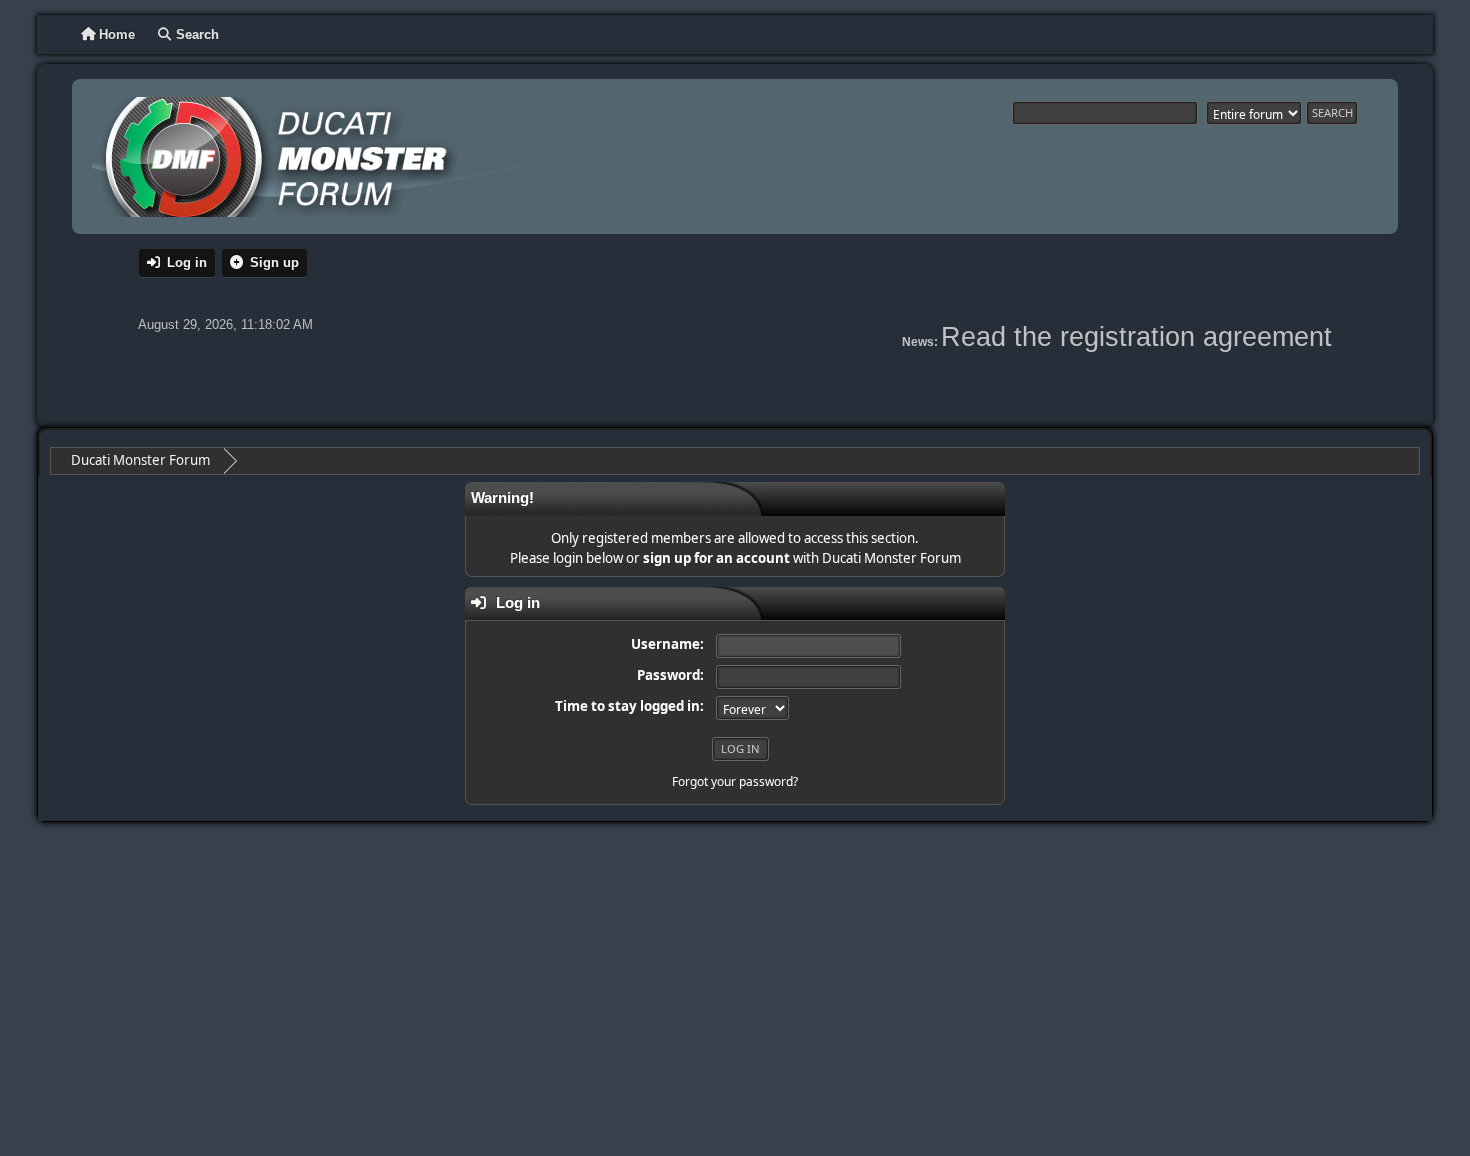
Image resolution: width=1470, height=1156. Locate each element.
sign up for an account (716, 558)
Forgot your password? (735, 781)
